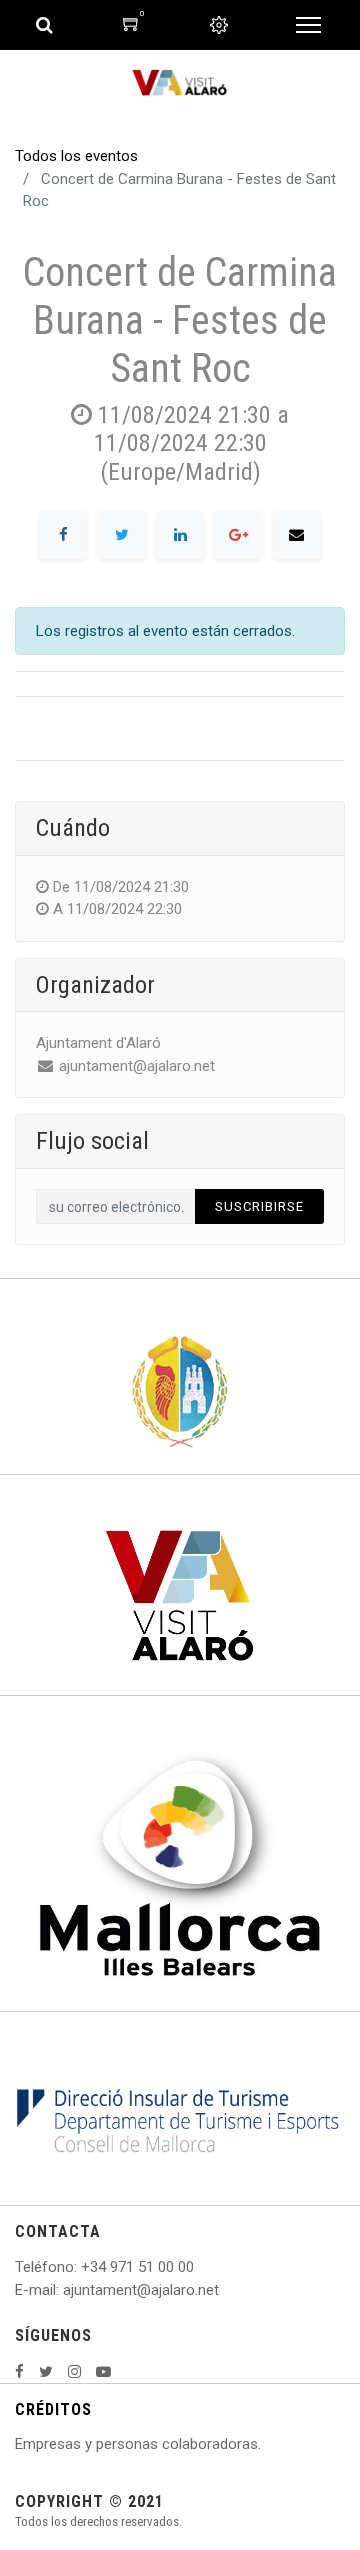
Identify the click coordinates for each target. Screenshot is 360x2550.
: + (82, 2267)
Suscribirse (259, 1206)
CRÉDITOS (53, 2409)
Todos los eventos (76, 156)
